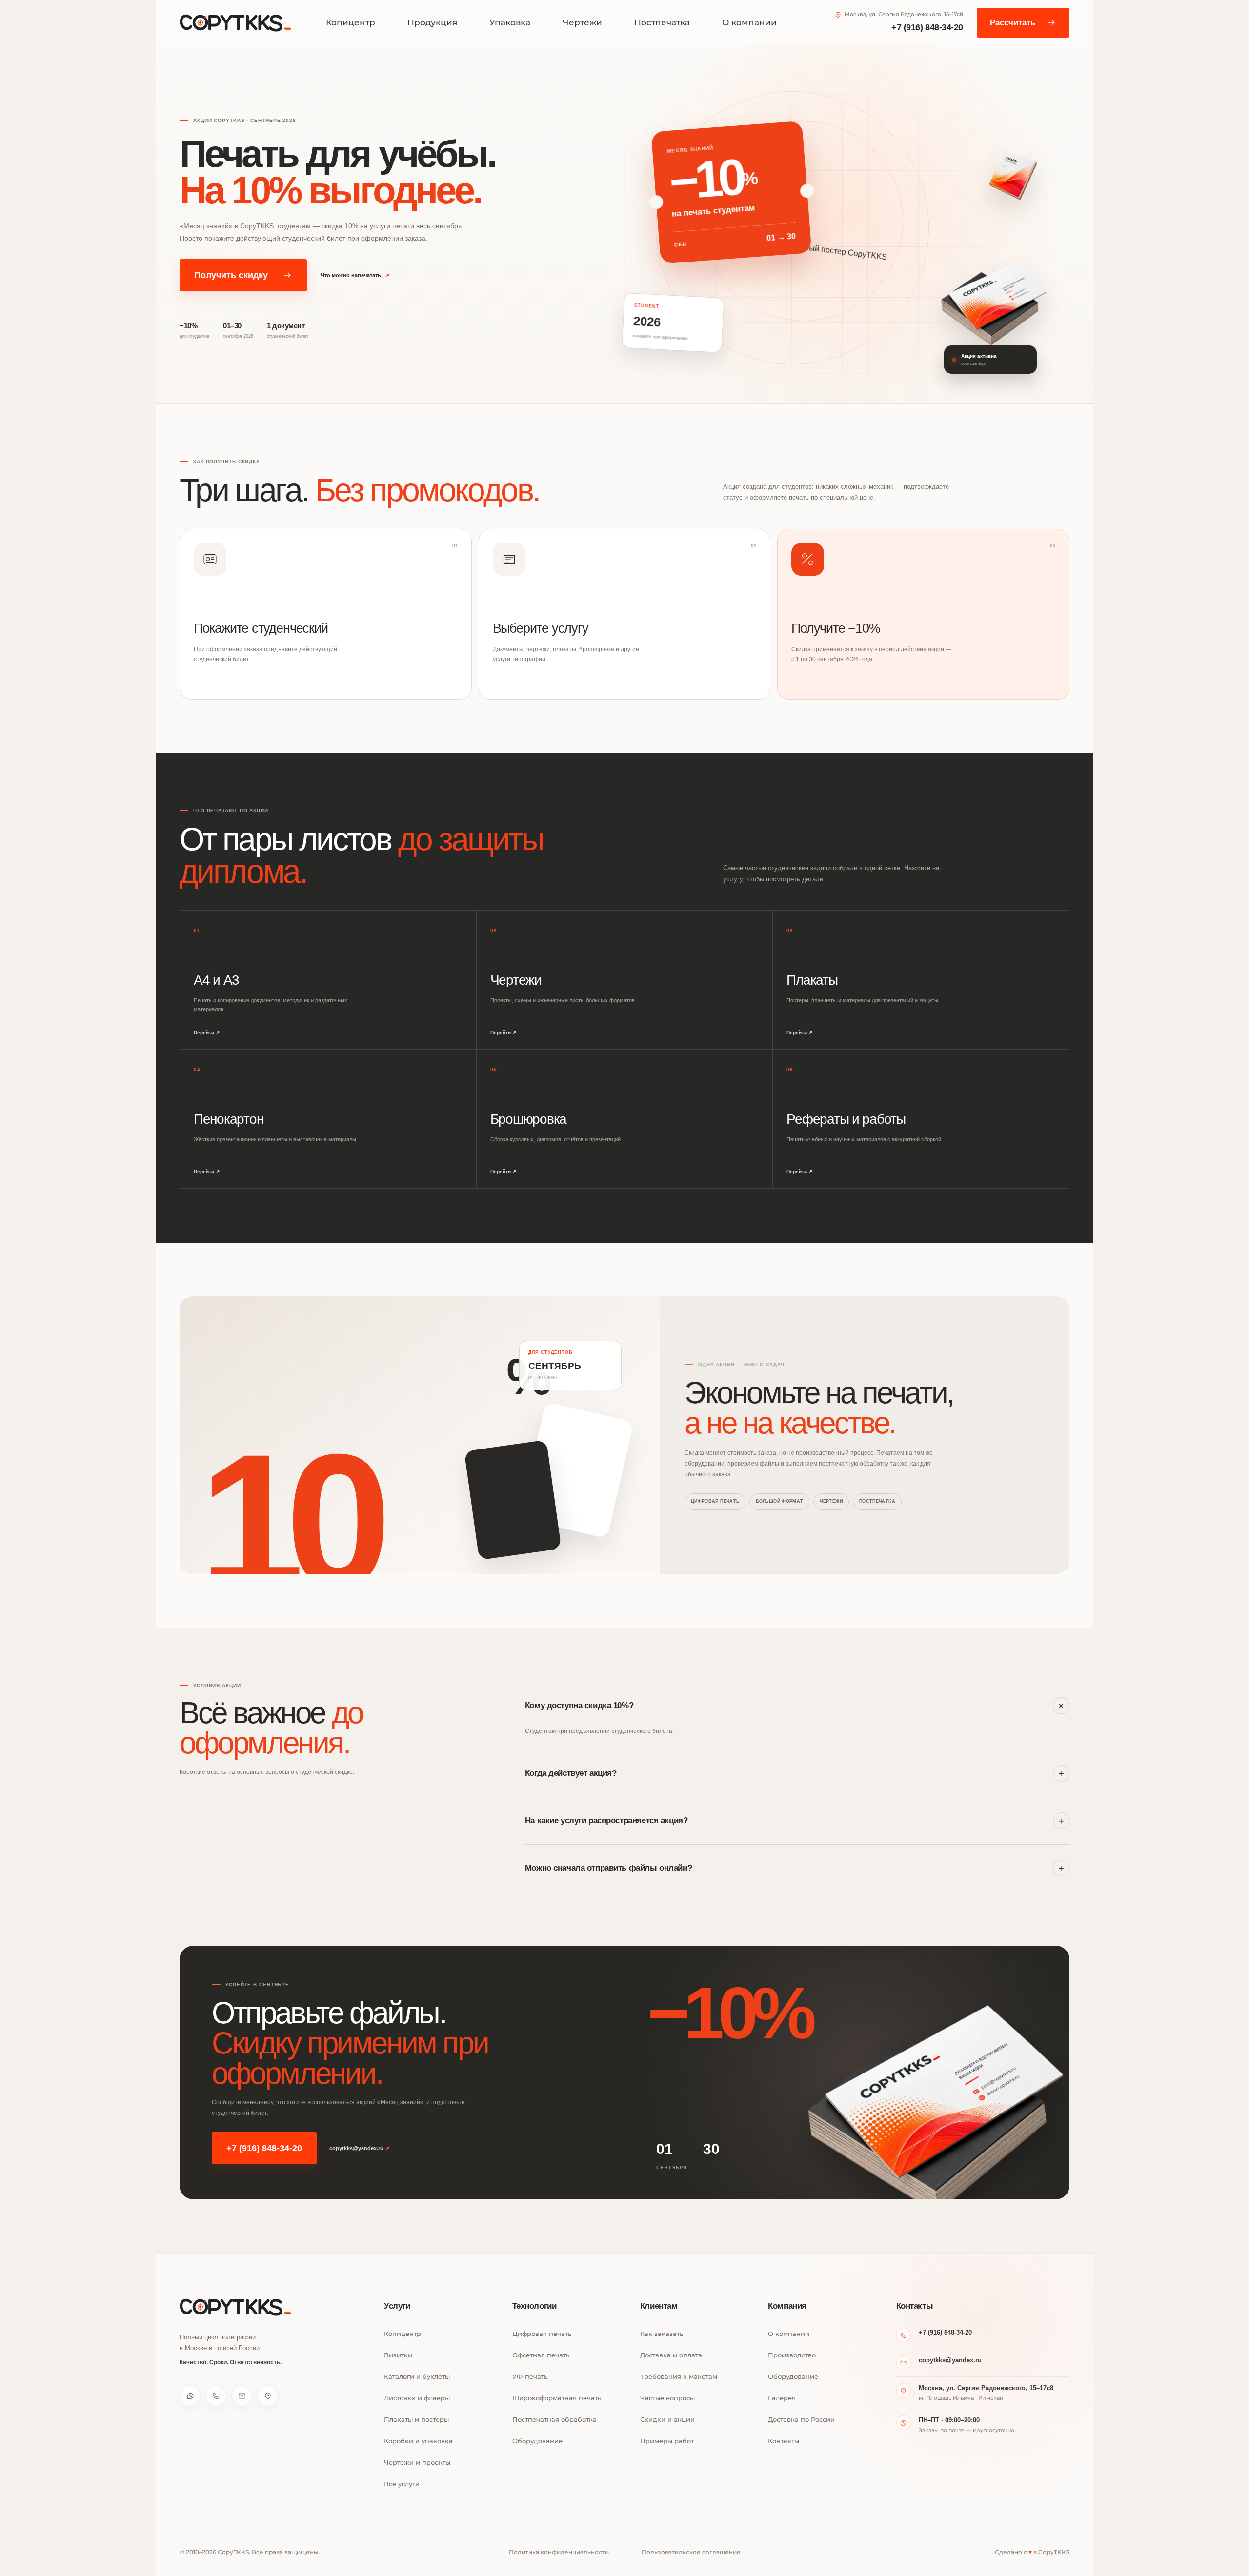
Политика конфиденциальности (559, 2552)
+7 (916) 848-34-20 (927, 27)
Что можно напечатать (355, 275)
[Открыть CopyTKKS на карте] (268, 2396)
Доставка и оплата (671, 2355)
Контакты (784, 2441)
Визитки (398, 2355)
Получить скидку (231, 275)
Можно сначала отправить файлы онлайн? (795, 1868)
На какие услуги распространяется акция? (795, 1821)
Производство (792, 2355)
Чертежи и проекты (417, 2463)
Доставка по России (801, 2420)
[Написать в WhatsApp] (190, 2396)
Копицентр (351, 22)
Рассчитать (1013, 23)
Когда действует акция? (795, 1773)
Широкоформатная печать (557, 2398)
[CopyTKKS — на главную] (236, 23)
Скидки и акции (667, 2420)
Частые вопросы (667, 2398)
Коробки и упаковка (418, 2441)
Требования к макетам (679, 2377)
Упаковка (510, 22)
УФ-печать (530, 2377)
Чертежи (582, 22)
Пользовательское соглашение (691, 2552)
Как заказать (662, 2334)
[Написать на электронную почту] (242, 2396)
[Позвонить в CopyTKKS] (216, 2396)
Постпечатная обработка (554, 2420)
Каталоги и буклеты (417, 2377)
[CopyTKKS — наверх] (236, 2307)
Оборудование (537, 2441)
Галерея (782, 2398)
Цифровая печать (542, 2334)
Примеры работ (667, 2441)
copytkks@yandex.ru (359, 2148)
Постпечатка (662, 22)
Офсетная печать (541, 2355)
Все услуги (402, 2484)
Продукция (432, 22)
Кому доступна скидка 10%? (796, 1706)
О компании (749, 22)
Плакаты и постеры (416, 2420)
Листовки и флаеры (417, 2398)
